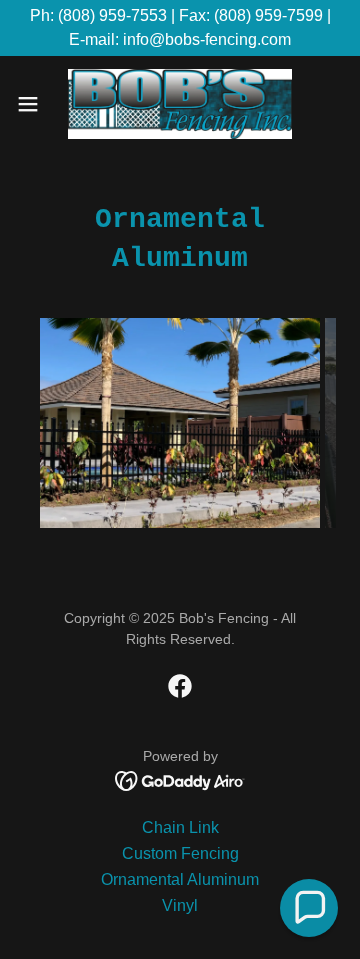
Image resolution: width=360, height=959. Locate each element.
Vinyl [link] (180, 905)
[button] (34, 104)
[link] (180, 104)
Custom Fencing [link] (180, 853)
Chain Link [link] (180, 827)
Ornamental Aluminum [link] (180, 879)
